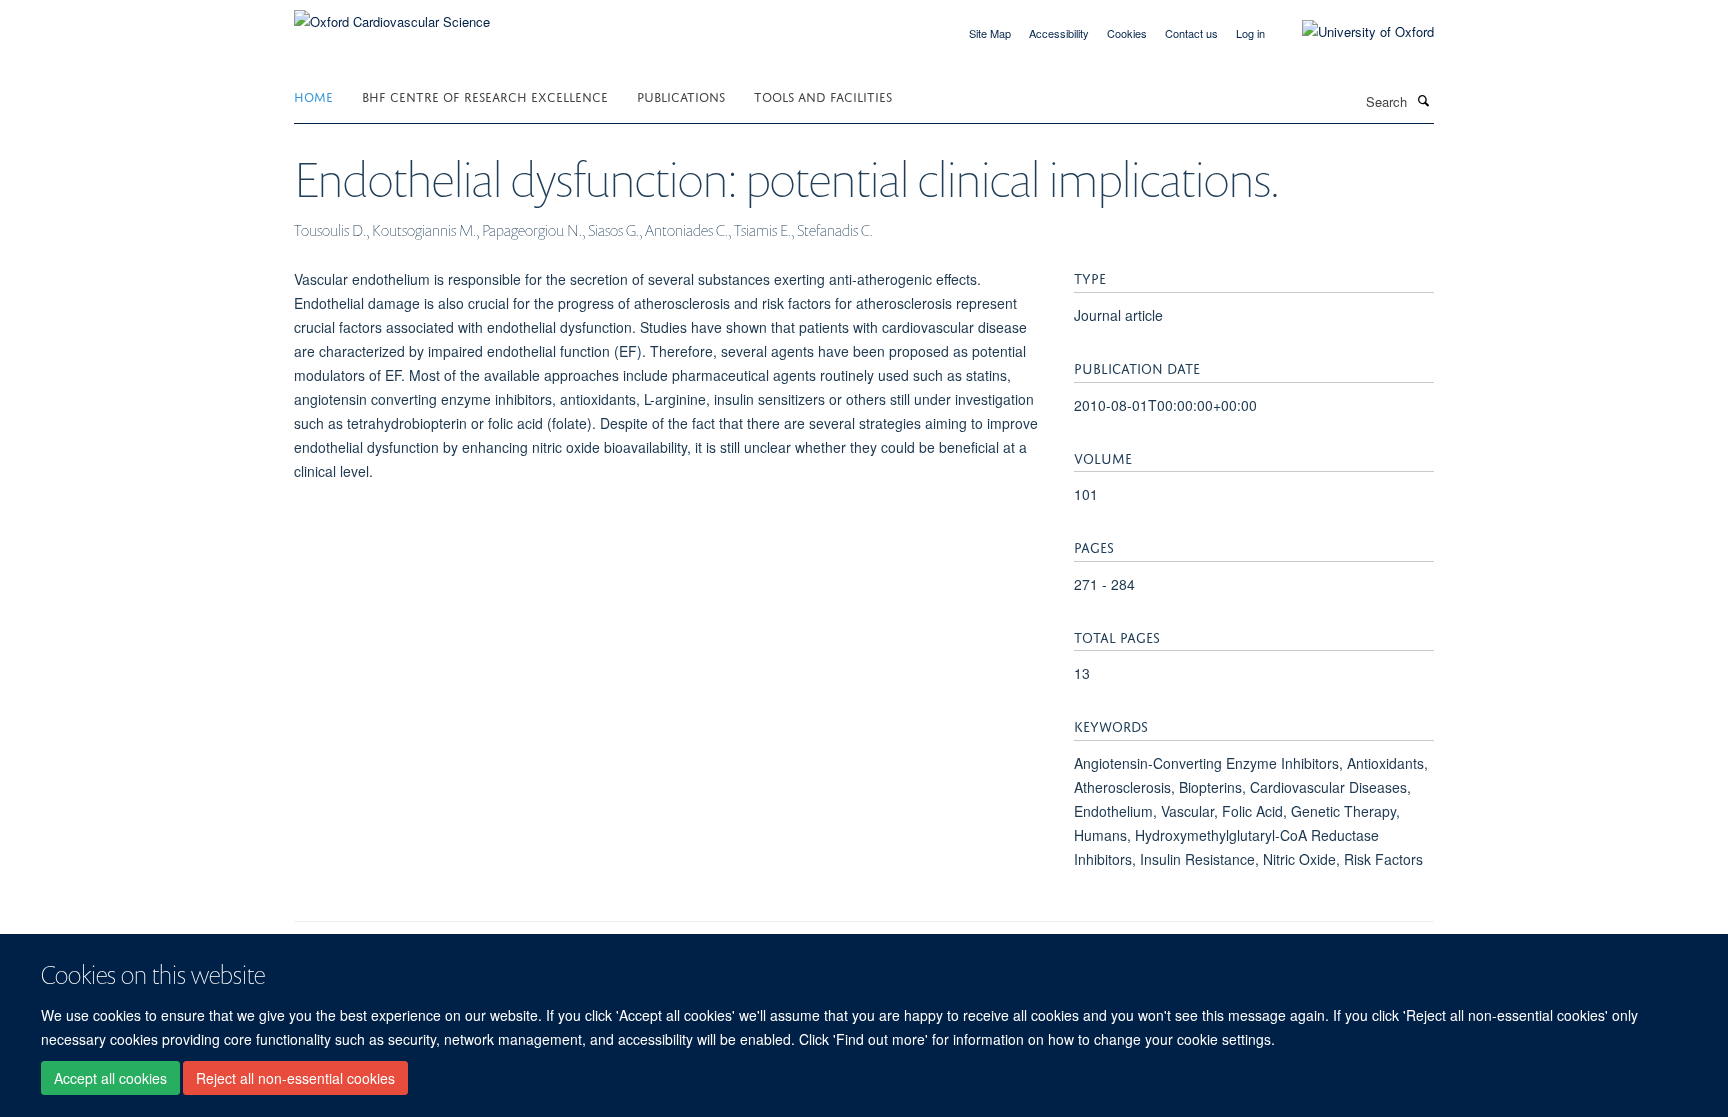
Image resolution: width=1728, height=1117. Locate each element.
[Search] (1423, 100)
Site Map (990, 33)
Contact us (1191, 33)
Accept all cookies (110, 1078)
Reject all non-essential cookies (295, 1078)
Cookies (1127, 33)
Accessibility (1059, 33)
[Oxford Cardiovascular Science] (392, 14)
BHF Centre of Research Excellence (485, 95)
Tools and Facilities (823, 95)
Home (313, 95)
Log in (1250, 33)
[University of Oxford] (1353, 32)
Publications (681, 95)
